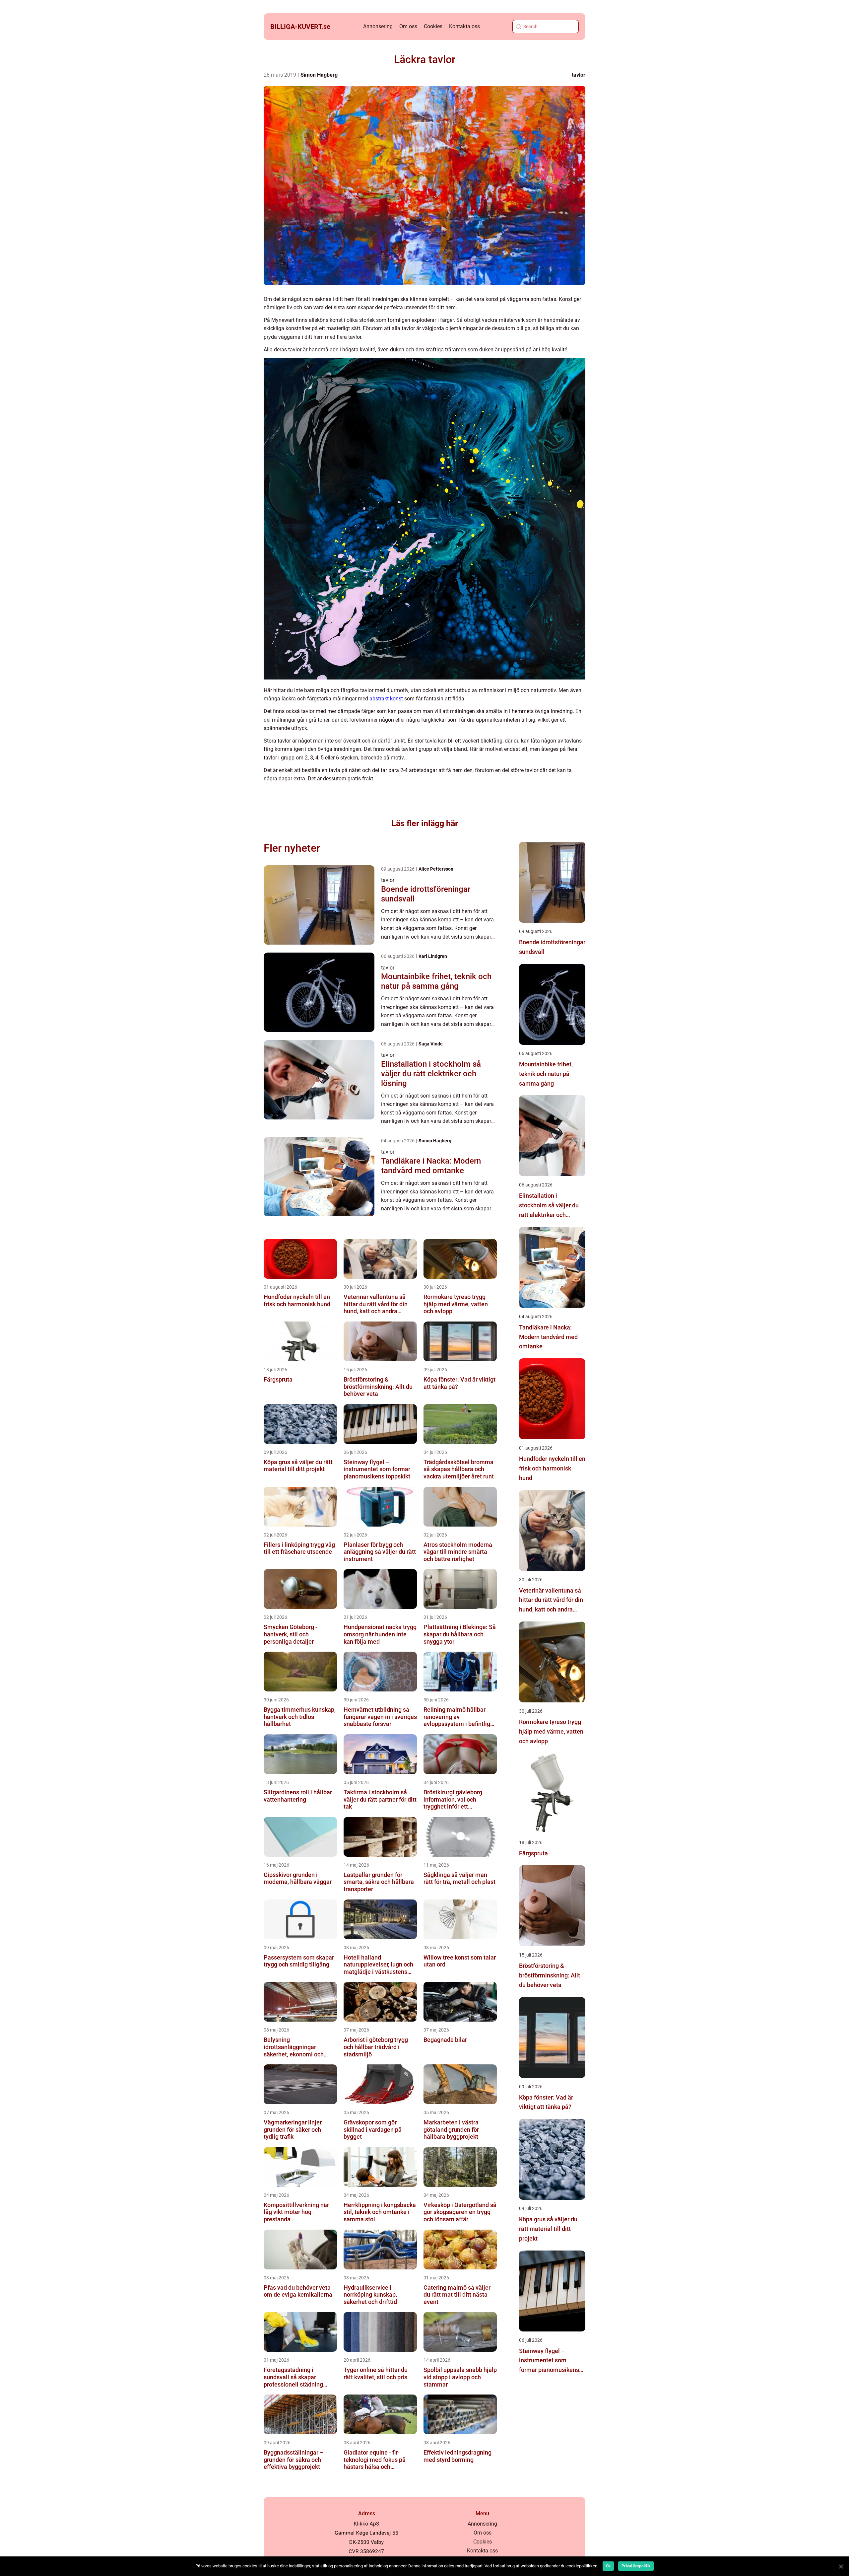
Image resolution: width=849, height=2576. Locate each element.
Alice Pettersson (436, 869)
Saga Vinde (431, 1044)
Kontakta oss (464, 26)
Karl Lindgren (433, 956)
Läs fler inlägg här (425, 823)
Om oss (408, 26)
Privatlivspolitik (636, 2566)
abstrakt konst (386, 699)
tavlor (579, 75)
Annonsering (378, 26)
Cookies (433, 26)
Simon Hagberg (319, 75)
